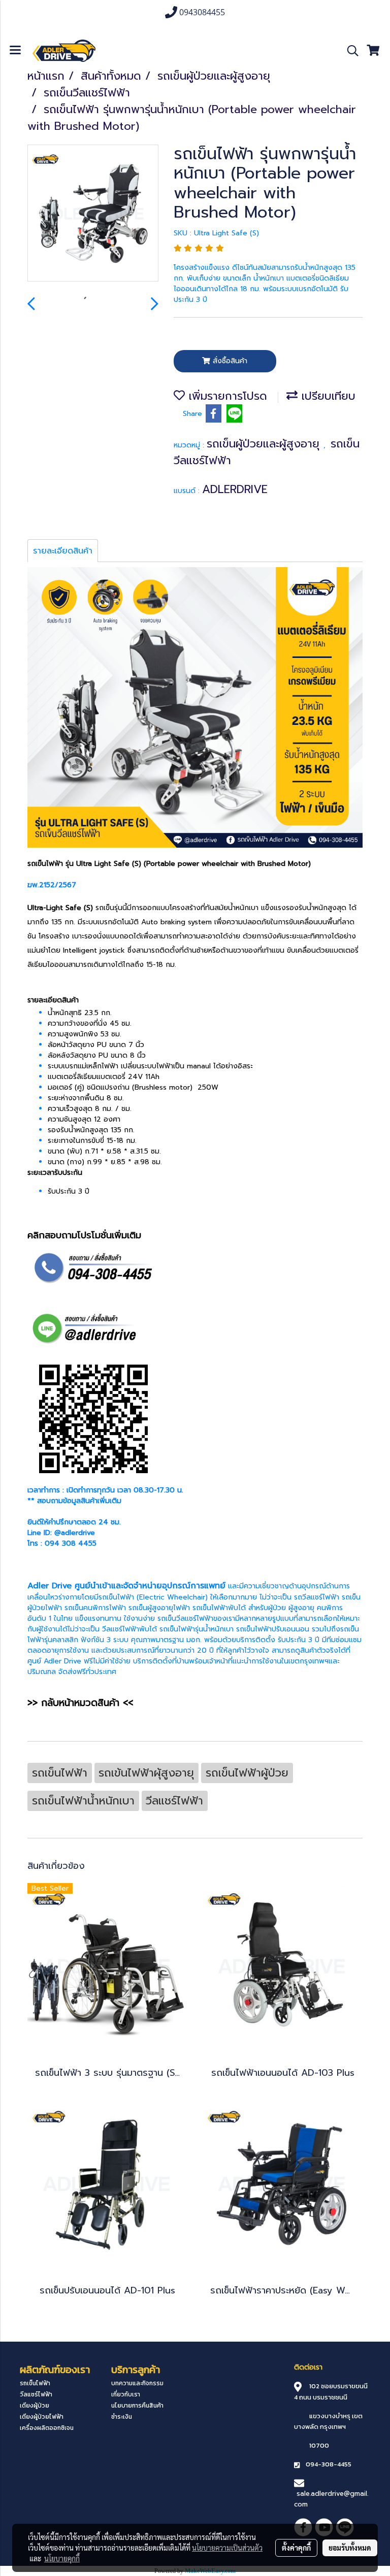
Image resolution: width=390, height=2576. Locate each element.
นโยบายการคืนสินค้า (137, 2406)
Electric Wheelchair (172, 1597)
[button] (349, 51)
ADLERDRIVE (235, 489)
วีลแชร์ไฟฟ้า (36, 2394)
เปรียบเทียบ (327, 396)
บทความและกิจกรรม (137, 2383)
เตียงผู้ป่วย (35, 2406)
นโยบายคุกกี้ (62, 2558)
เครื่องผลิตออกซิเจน (47, 2428)
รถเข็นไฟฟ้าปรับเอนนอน (273, 1629)
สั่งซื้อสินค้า (229, 361)
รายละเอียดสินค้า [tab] (63, 551)
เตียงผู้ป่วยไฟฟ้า (42, 2417)
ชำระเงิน (122, 2417)
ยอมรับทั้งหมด (350, 2548)
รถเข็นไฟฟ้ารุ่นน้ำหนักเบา (197, 1629)
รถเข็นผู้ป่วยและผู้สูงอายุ (265, 444)
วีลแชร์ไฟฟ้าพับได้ (129, 1629)
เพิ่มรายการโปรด (226, 396)
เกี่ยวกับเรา (126, 2394)
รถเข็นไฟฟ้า (116, 1597)
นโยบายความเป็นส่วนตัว (227, 2548)
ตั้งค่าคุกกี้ (296, 2548)
